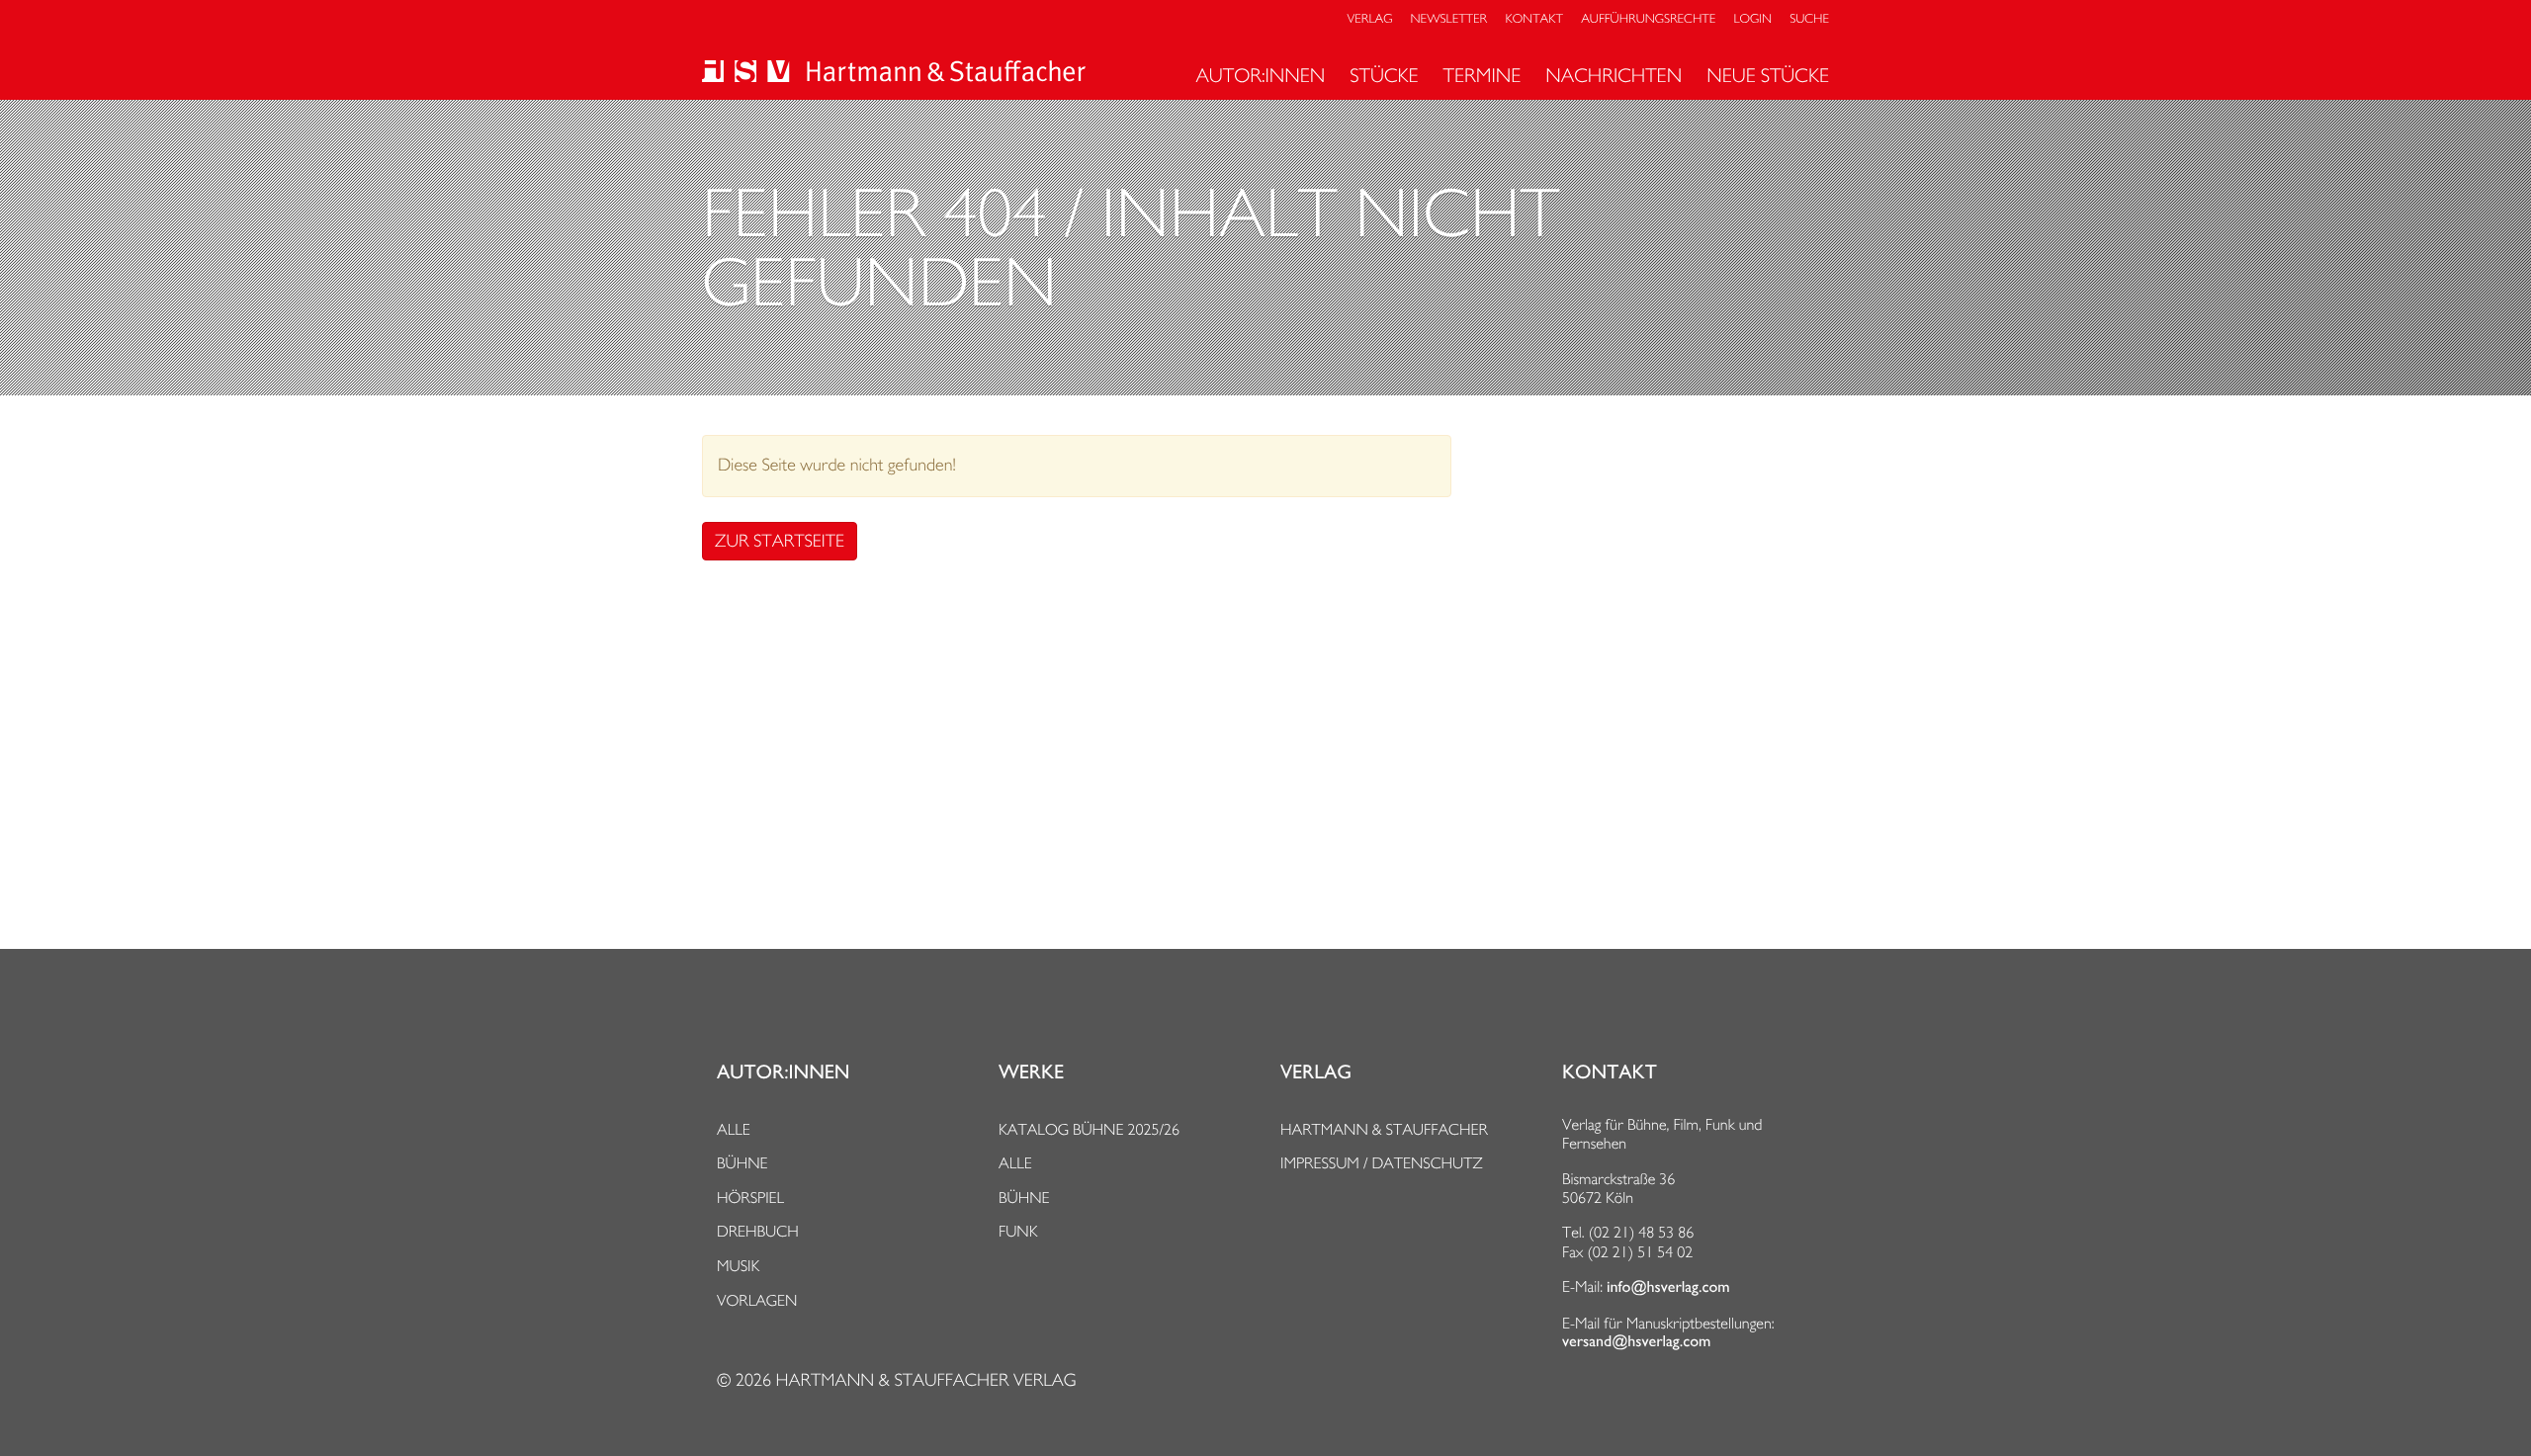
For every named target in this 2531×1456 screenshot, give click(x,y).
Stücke (1384, 75)
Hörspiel (750, 1198)
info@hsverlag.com (1668, 1287)
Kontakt (1533, 19)
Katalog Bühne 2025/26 (1089, 1129)
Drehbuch (758, 1231)
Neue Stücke (1768, 75)
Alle (734, 1129)
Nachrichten (1614, 75)
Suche (1809, 19)
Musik (738, 1266)
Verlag (1370, 19)
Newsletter (1449, 19)
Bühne (742, 1163)
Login (1753, 19)
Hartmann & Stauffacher (1384, 1129)
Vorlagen (757, 1300)
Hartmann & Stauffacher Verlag (925, 1380)
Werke (1031, 1072)
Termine (1483, 75)
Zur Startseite (780, 541)
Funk (1018, 1231)
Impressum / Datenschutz (1382, 1163)
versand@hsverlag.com (1636, 1341)
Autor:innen (1260, 75)
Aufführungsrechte (1648, 19)
